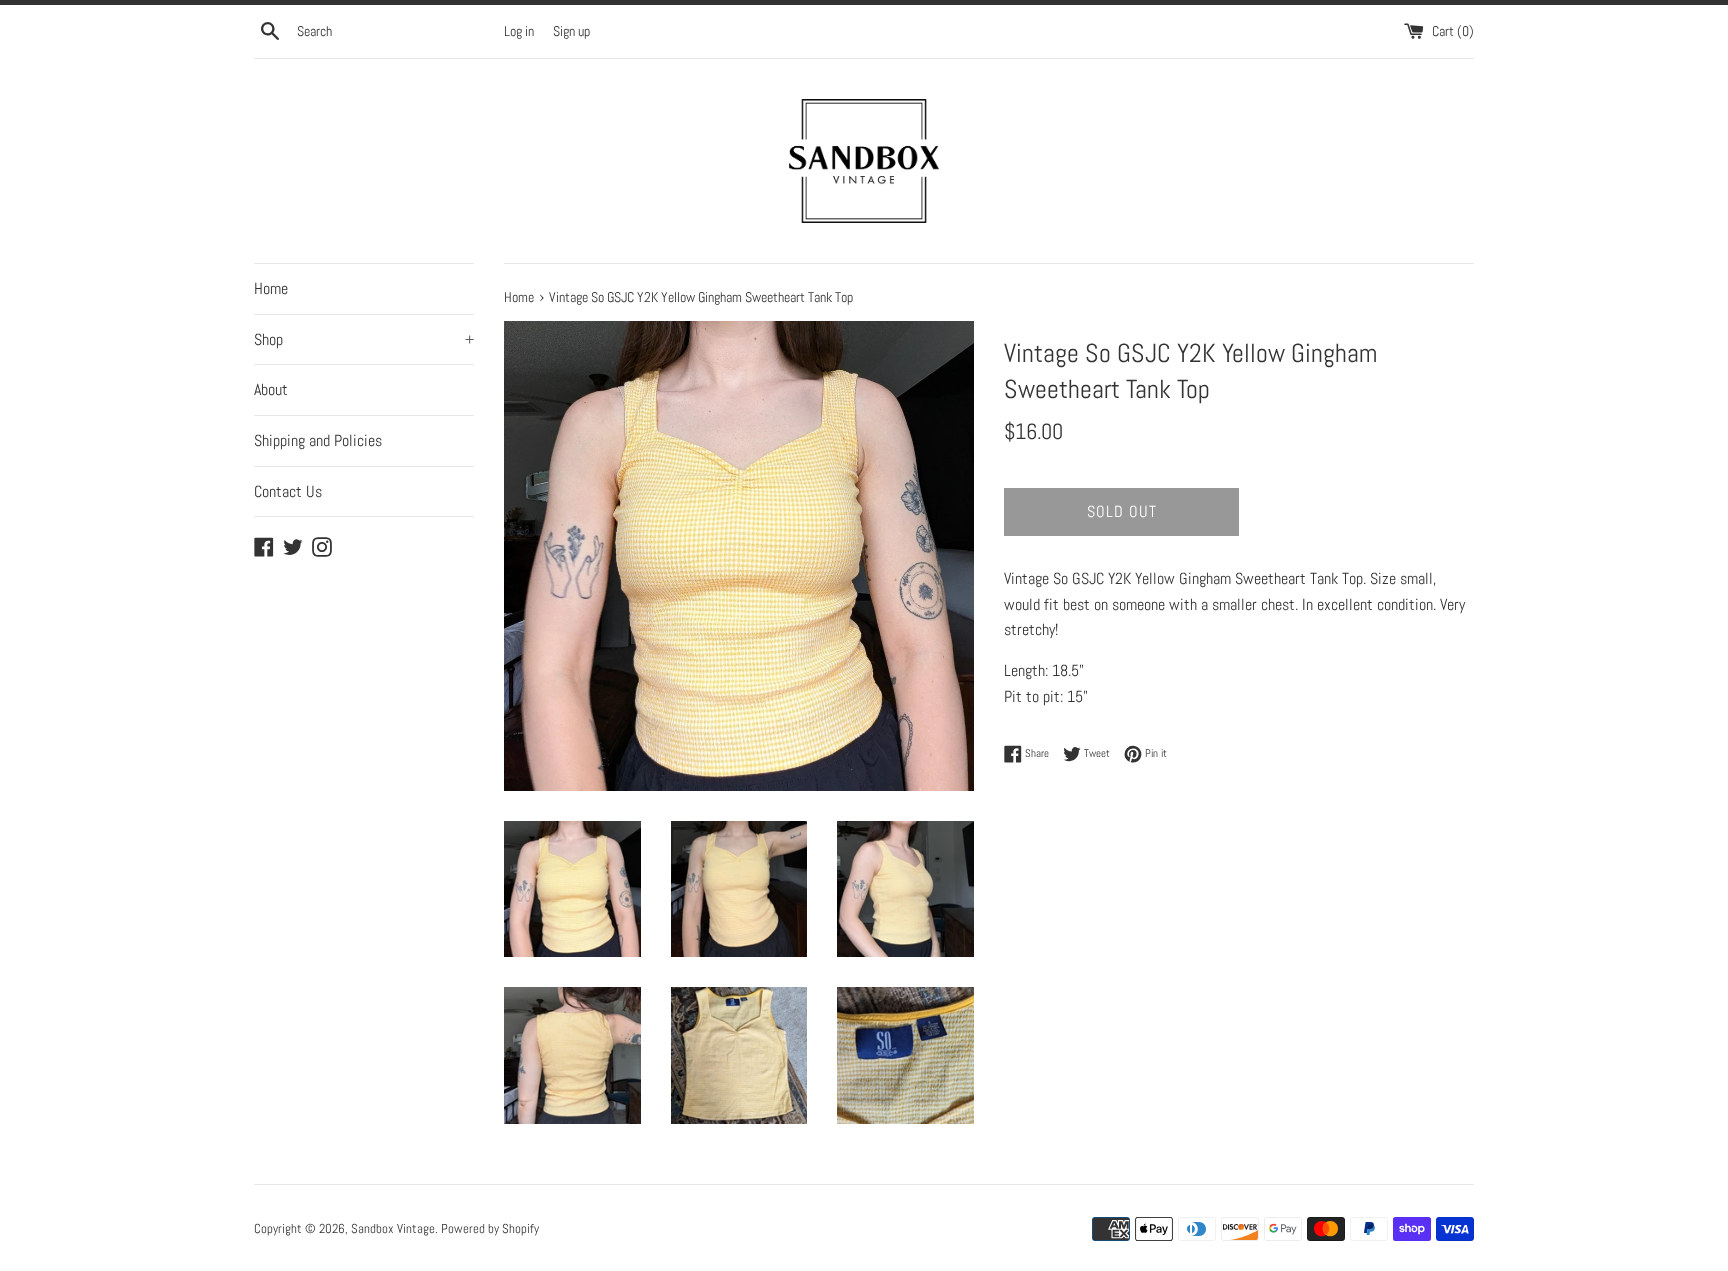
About (271, 389)
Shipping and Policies (318, 440)
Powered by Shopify (490, 1228)
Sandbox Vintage (393, 1228)
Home (271, 288)
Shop (364, 339)
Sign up (571, 31)
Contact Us (288, 491)
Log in (519, 31)
